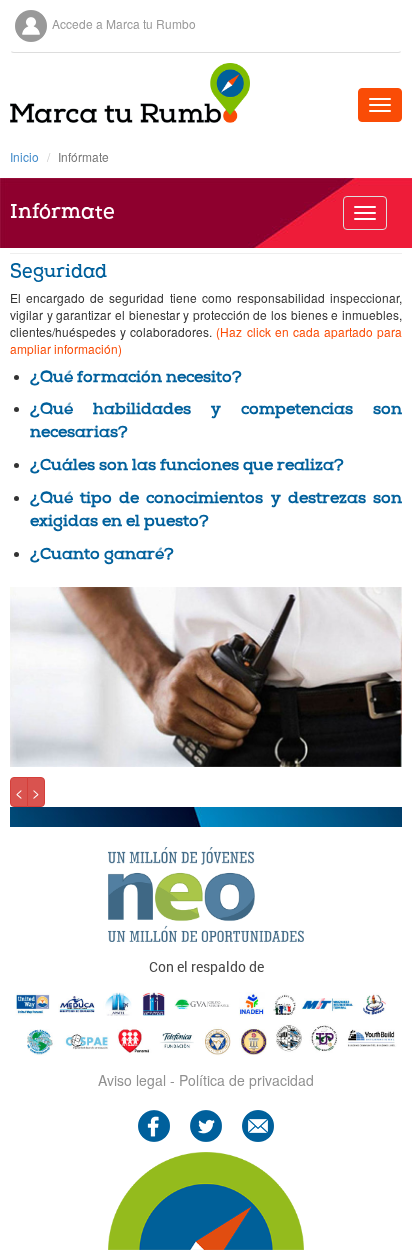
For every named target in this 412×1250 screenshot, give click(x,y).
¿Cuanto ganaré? (102, 555)
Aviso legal (132, 1080)
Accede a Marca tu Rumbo (124, 23)
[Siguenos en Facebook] (154, 1123)
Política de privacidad (246, 1080)
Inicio (24, 156)
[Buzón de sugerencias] (258, 1123)
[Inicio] (130, 93)
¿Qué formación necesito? (136, 378)
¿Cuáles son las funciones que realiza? (187, 466)
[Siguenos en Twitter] (206, 1123)
